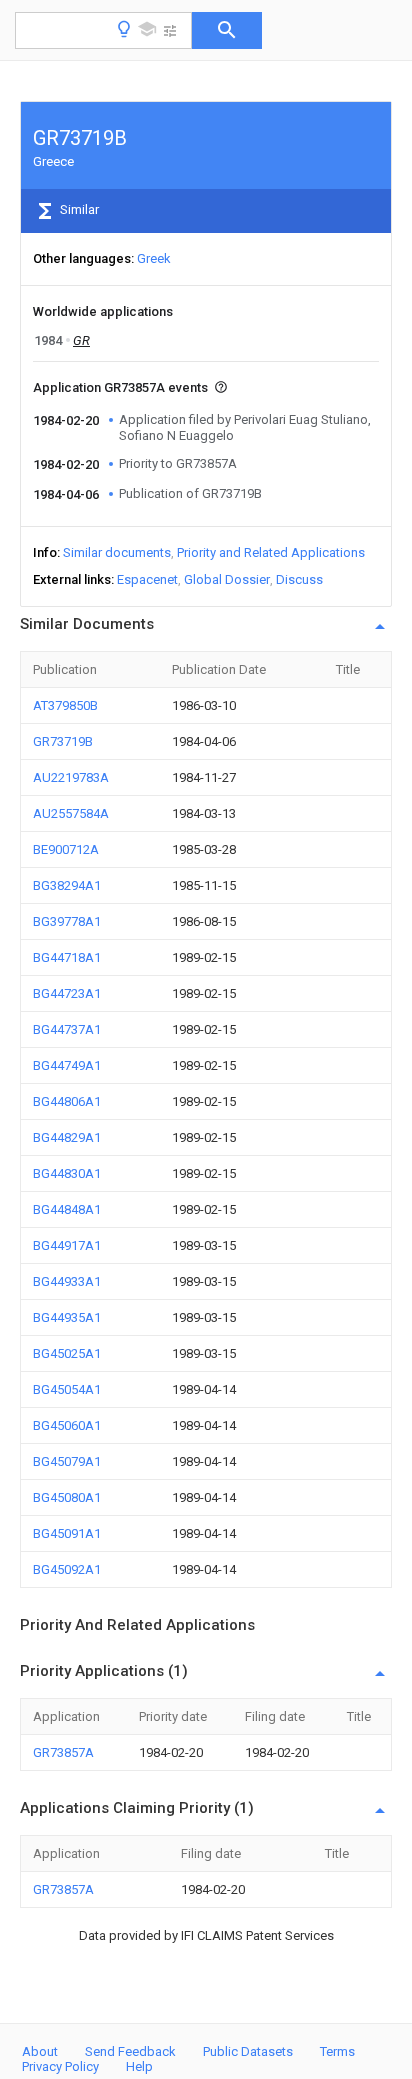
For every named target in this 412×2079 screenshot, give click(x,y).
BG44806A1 (67, 1101)
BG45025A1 (67, 1353)
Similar (78, 209)
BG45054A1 (67, 1389)
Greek (154, 258)
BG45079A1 (67, 1461)
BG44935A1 (67, 1317)
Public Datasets (248, 2051)
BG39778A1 (67, 921)
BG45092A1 (67, 1569)
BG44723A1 (67, 993)
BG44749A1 (67, 1065)
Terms (337, 2051)
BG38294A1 (67, 885)
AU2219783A (71, 777)
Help (139, 2066)
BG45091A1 (67, 1533)
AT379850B (65, 705)
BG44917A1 (67, 1245)
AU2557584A (71, 813)
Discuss (299, 579)
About (40, 2051)
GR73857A (63, 1752)
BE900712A (66, 849)
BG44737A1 (67, 1029)
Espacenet (147, 579)
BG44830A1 (67, 1173)
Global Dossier (227, 579)
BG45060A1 (67, 1425)
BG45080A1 (67, 1497)
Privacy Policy (60, 2066)
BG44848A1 (67, 1209)
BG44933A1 (67, 1281)
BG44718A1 (67, 957)
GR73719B (63, 741)
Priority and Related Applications (271, 552)
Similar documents (117, 552)
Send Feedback (130, 2051)
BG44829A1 (67, 1137)
